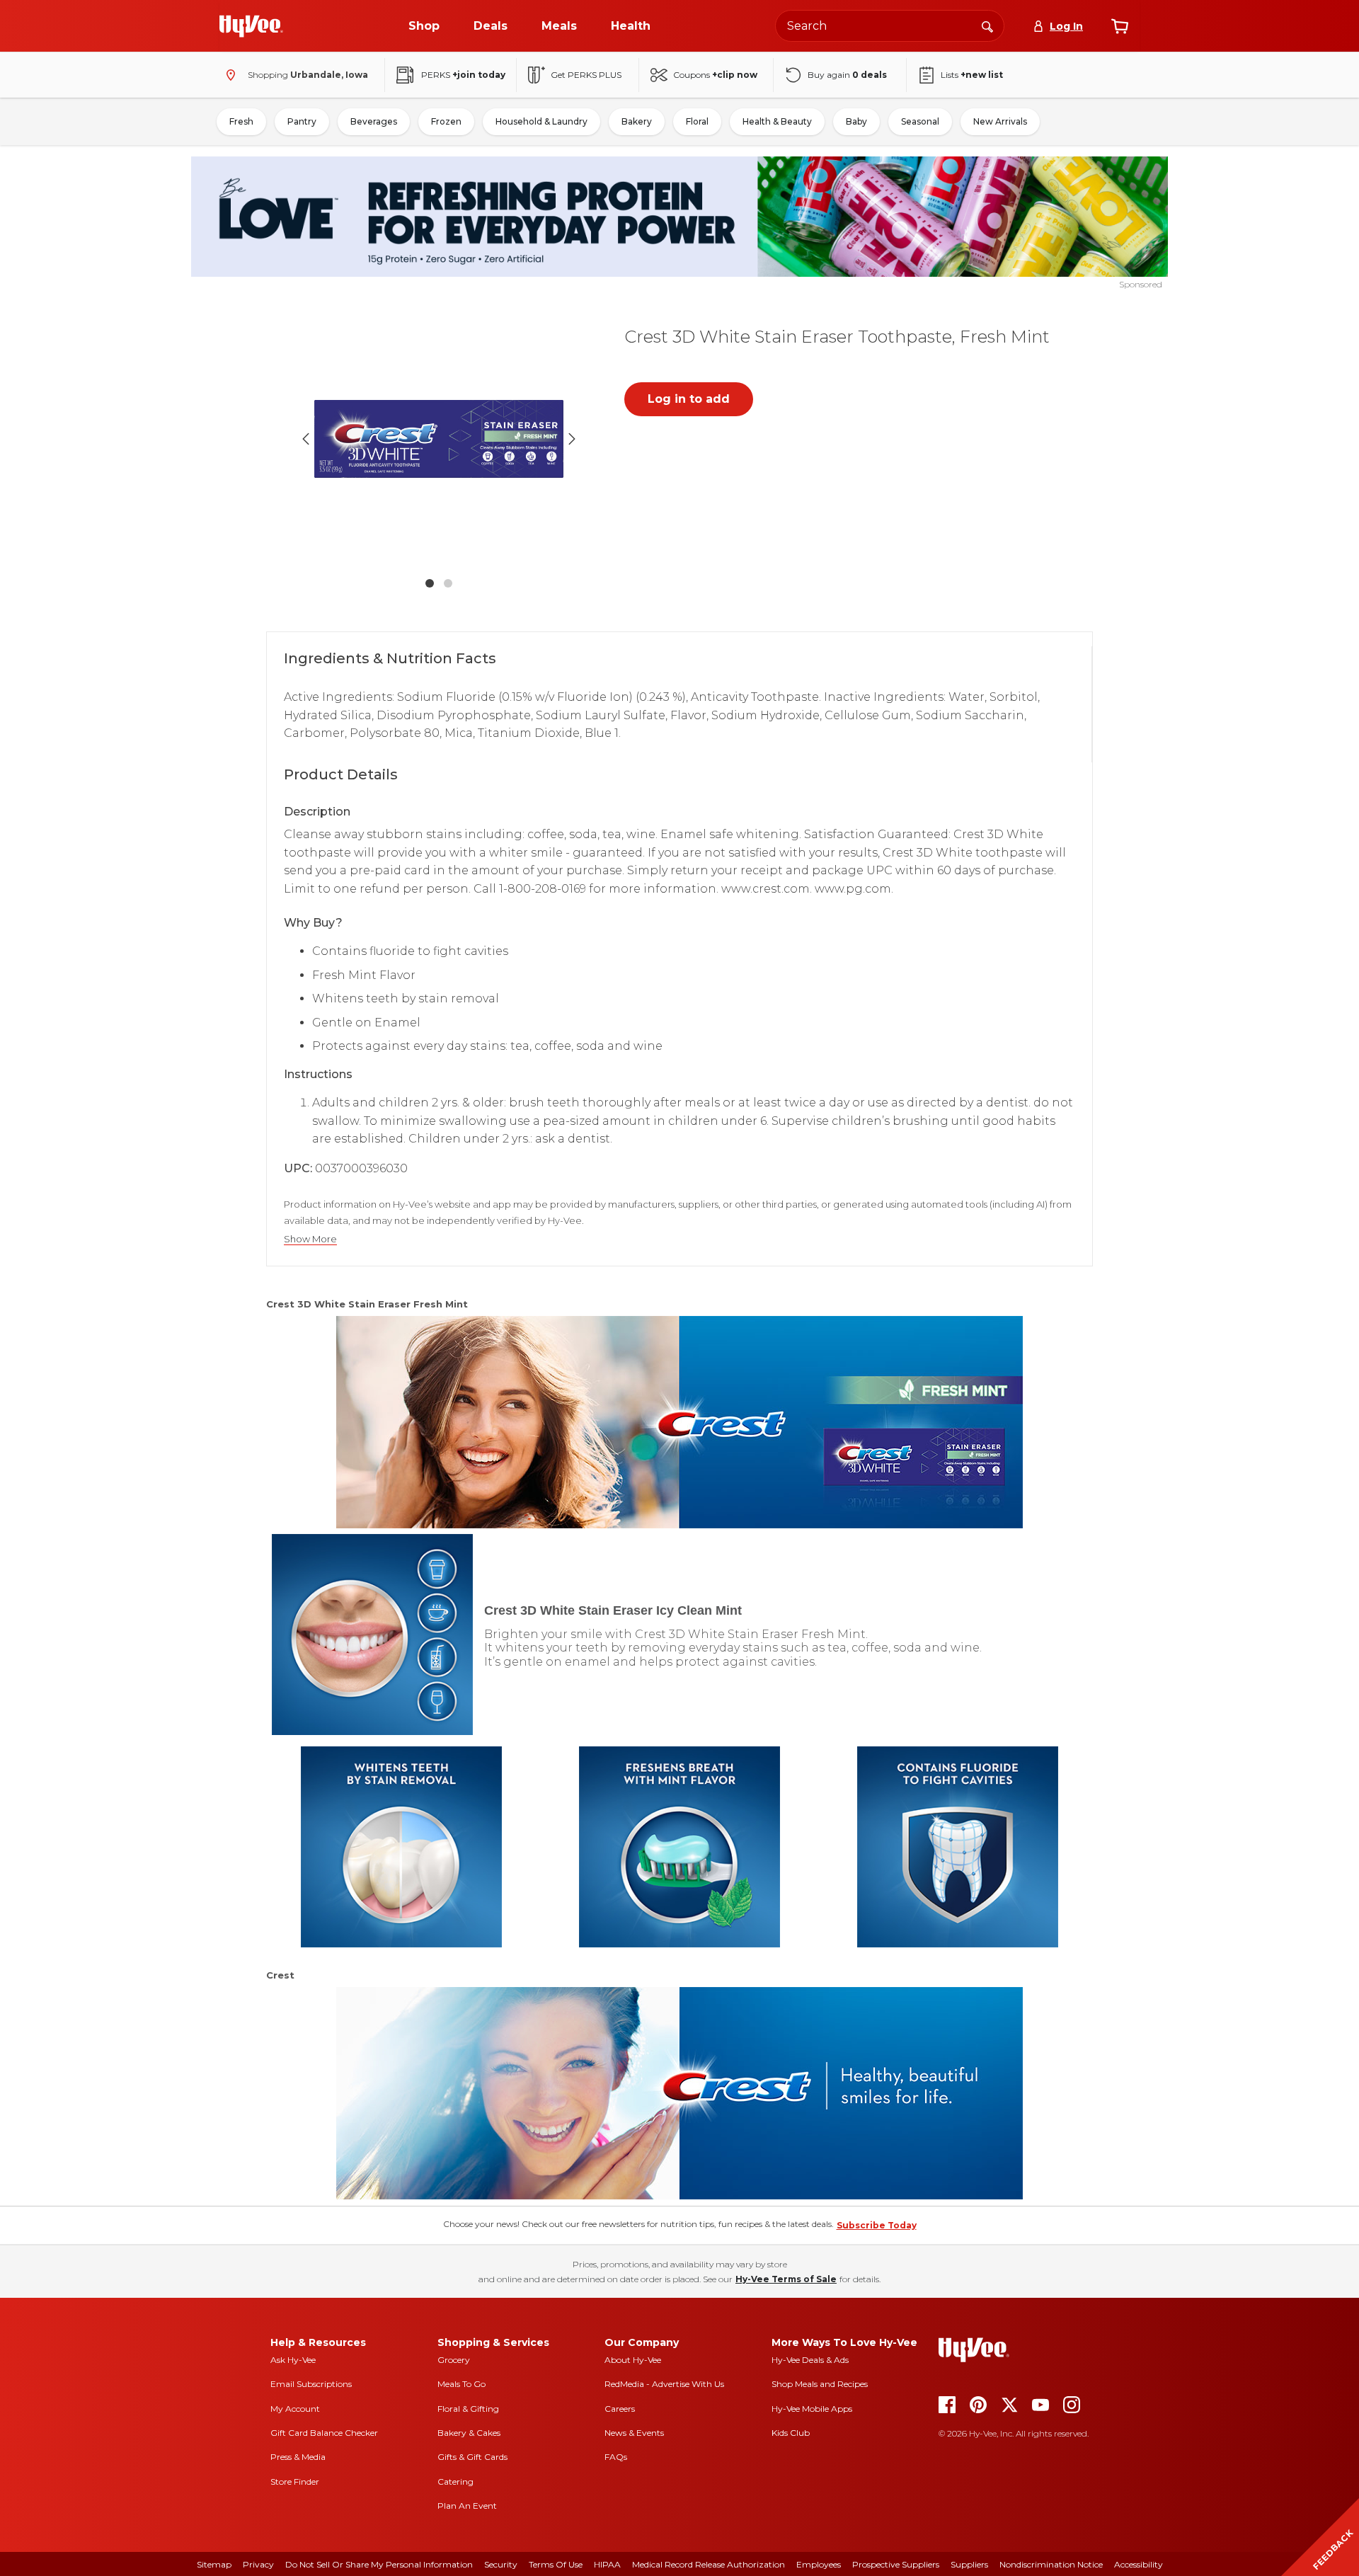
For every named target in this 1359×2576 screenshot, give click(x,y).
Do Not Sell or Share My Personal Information (379, 2564)
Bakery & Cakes (469, 2433)
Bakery (637, 121)
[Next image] (572, 439)
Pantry (302, 121)
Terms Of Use (556, 2564)
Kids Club (791, 2433)
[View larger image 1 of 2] (439, 439)
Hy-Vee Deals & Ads (810, 2360)
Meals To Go (461, 2384)
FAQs (616, 2457)
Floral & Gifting (468, 2409)
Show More (310, 1239)
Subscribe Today (877, 2225)
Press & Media (298, 2457)
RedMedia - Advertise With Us (664, 2384)
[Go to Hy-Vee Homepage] (251, 26)
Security (501, 2564)
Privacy (258, 2564)
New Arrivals (1000, 121)
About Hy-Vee (633, 2360)
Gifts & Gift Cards (472, 2457)
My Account (295, 2409)
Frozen (446, 121)
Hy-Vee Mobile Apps (812, 2409)
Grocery (454, 2360)
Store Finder (295, 2481)
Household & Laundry (541, 121)
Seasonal (920, 121)
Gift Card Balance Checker (324, 2433)
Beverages (374, 121)
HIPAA (607, 2564)
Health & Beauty (777, 121)
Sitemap (214, 2564)
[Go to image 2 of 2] (448, 583)
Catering (455, 2481)
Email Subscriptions (311, 2384)
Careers (620, 2409)
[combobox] (890, 26)
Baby (856, 121)
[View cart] (1120, 26)
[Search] (987, 25)
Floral (697, 121)
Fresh (241, 121)
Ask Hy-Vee (293, 2360)
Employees (819, 2564)
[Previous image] (306, 439)
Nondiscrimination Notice (1051, 2564)
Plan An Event (467, 2506)
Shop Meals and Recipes (820, 2384)
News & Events (634, 2433)
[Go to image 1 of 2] (430, 583)
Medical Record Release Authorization (709, 2564)
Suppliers (969, 2564)
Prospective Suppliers (896, 2564)
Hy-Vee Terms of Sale (786, 2279)
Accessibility (1139, 2564)
